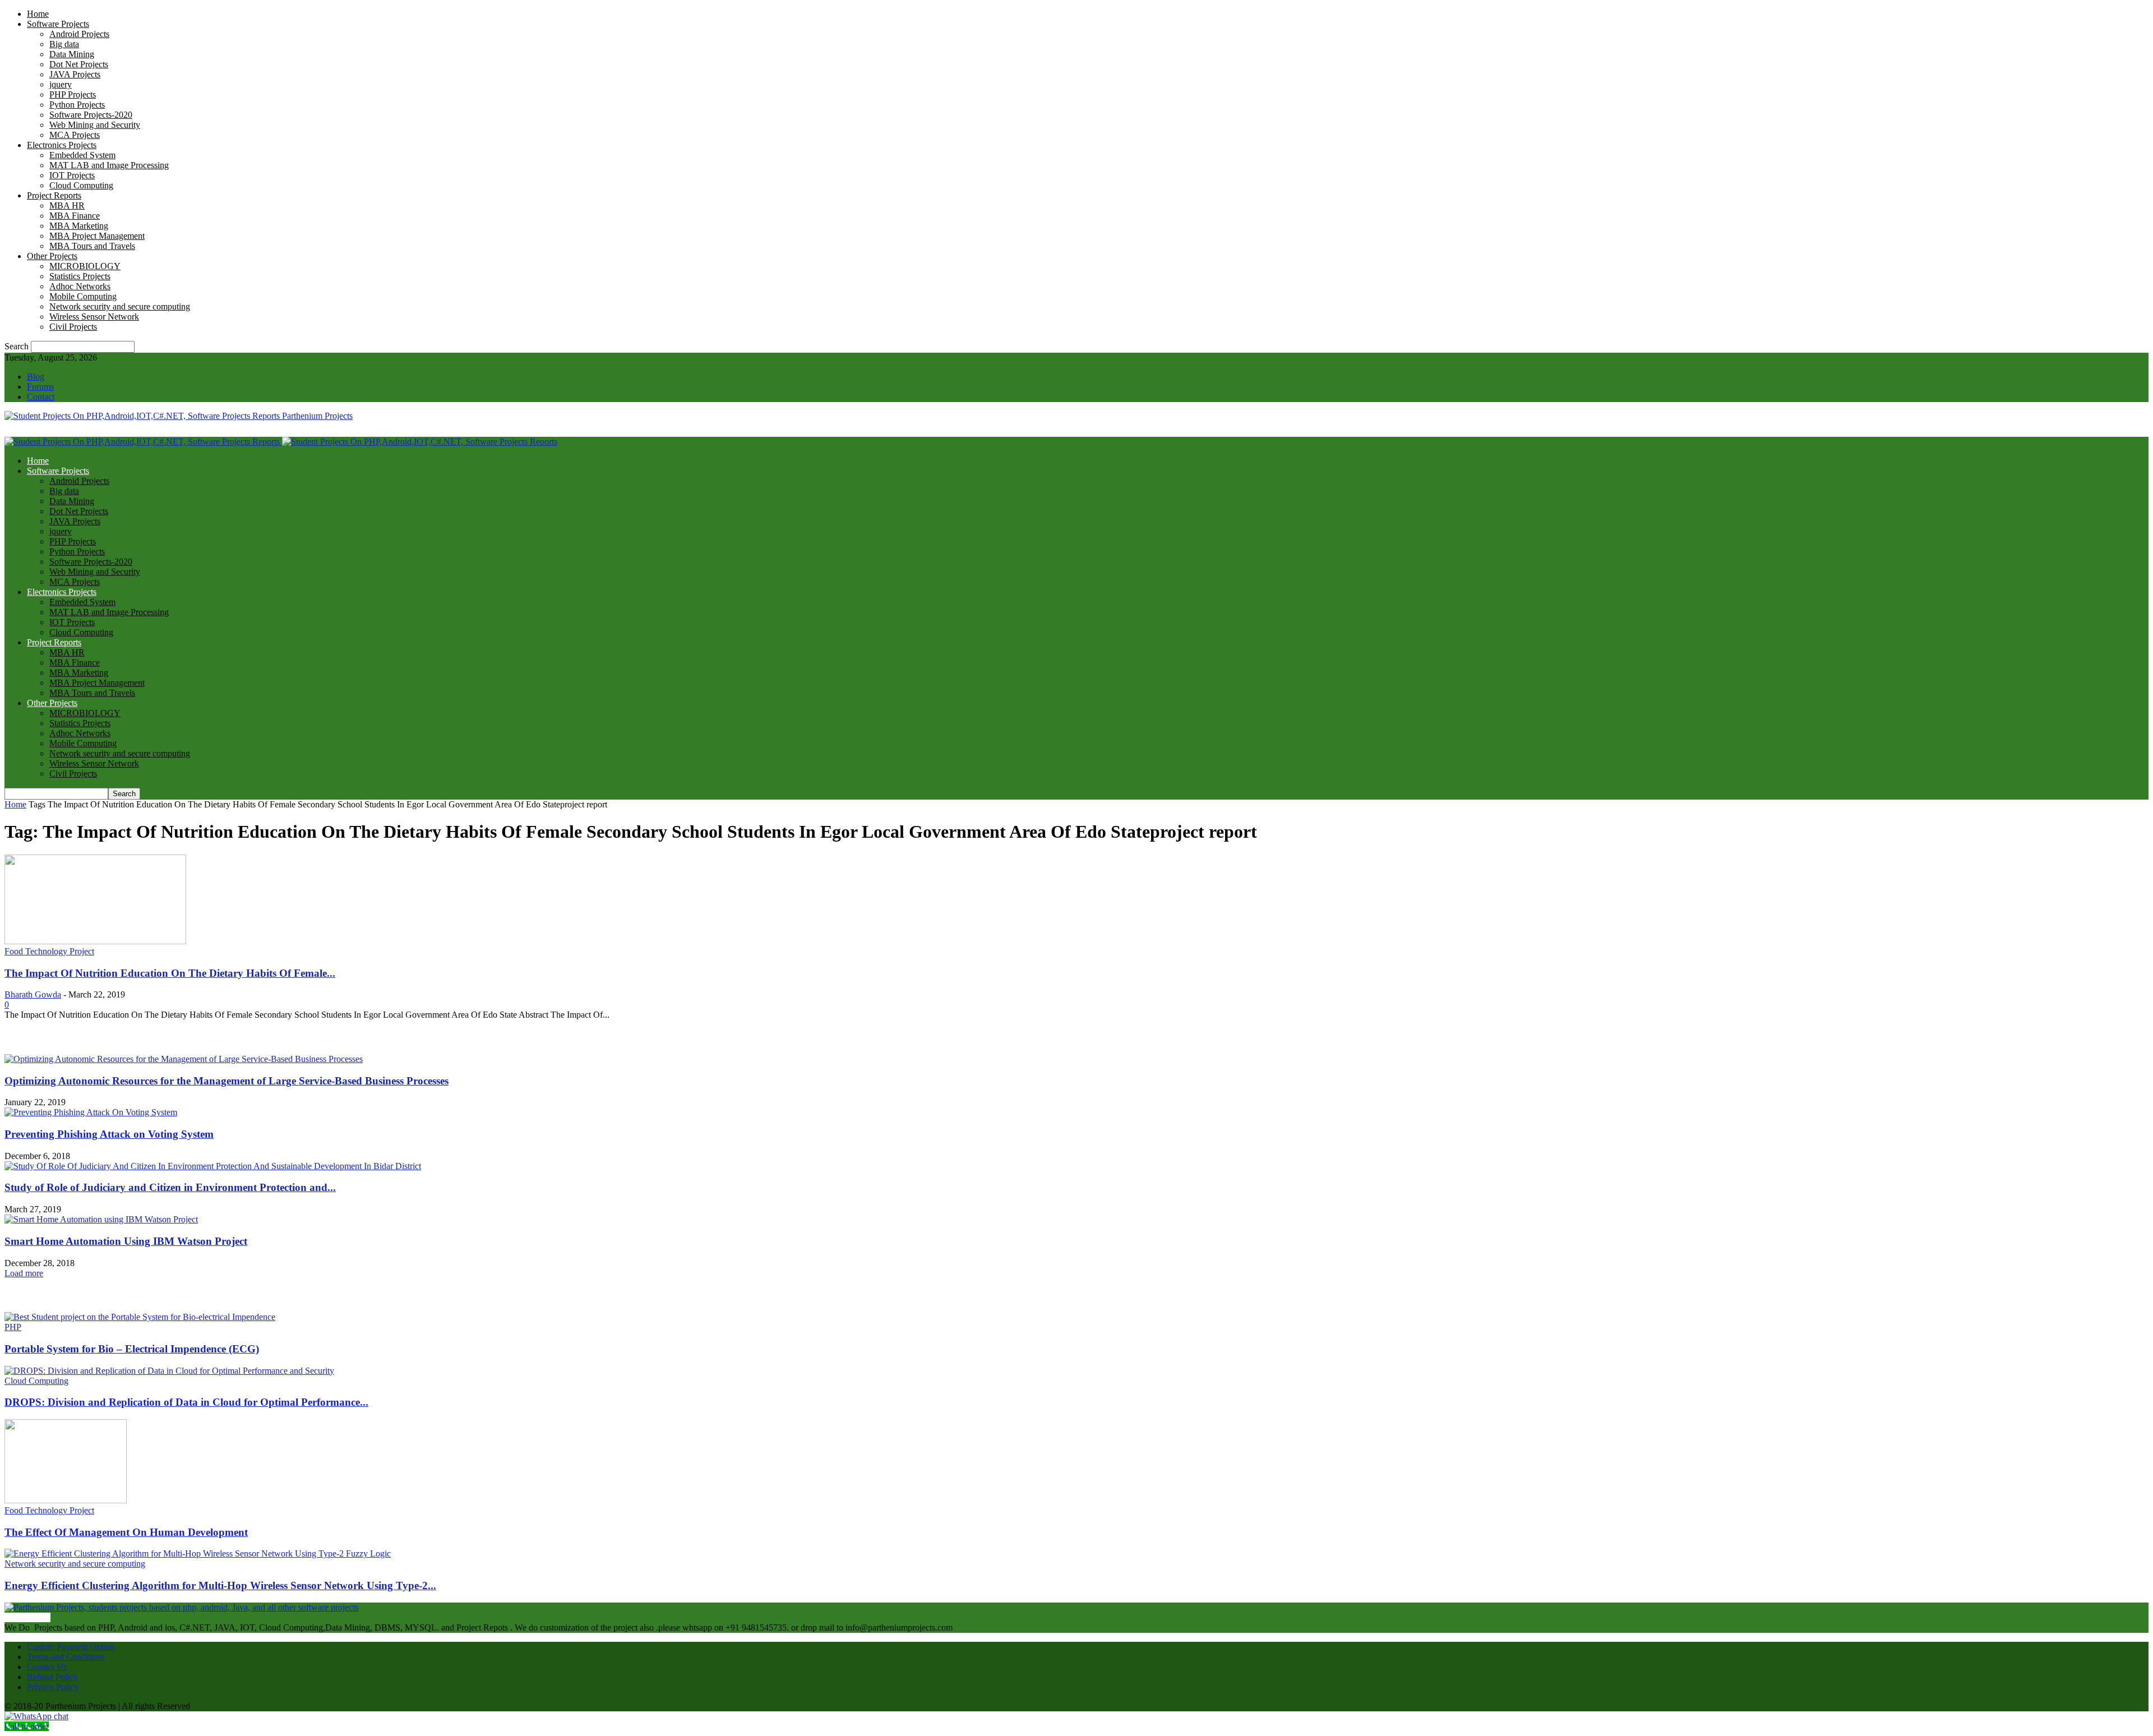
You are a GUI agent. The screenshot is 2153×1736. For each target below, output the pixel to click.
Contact (41, 397)
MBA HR (67, 206)
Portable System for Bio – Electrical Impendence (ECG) (132, 1349)
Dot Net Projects (79, 64)
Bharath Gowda (33, 994)
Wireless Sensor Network (94, 317)
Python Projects (77, 105)
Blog (36, 377)
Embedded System (82, 155)
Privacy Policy (53, 1687)
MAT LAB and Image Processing (109, 165)
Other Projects (52, 256)
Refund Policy (52, 1677)
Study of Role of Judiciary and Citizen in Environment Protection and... (170, 1187)
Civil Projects (73, 327)
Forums (40, 387)
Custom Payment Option (71, 1647)
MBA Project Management (97, 236)
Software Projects (58, 24)
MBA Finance (75, 216)
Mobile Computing (83, 296)
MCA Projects (75, 135)
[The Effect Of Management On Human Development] (66, 1500)
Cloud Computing (81, 185)
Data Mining (72, 54)
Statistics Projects (80, 276)
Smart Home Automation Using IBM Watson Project (126, 1241)
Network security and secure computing (120, 306)
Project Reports (54, 195)
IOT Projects (72, 175)
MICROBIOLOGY (85, 266)
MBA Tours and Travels (92, 246)
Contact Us (47, 1667)
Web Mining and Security (95, 125)
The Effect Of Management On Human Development (126, 1532)
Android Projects (79, 34)
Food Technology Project (49, 951)
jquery (61, 84)
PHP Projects (73, 94)
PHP (13, 1327)
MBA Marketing (79, 226)
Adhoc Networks (80, 286)
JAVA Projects (75, 74)
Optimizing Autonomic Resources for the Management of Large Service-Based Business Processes (227, 1081)
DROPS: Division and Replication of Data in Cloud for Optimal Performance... (186, 1402)
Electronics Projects (62, 145)
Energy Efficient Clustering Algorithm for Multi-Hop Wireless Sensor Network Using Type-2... (220, 1585)
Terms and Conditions (66, 1657)
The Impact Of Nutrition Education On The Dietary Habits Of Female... (170, 973)
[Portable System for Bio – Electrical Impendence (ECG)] (140, 1317)
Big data (64, 44)
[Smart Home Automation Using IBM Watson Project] (101, 1219)
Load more (24, 1273)
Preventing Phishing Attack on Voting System (109, 1134)
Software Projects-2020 (91, 115)
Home (38, 14)
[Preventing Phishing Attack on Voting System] (91, 1112)
